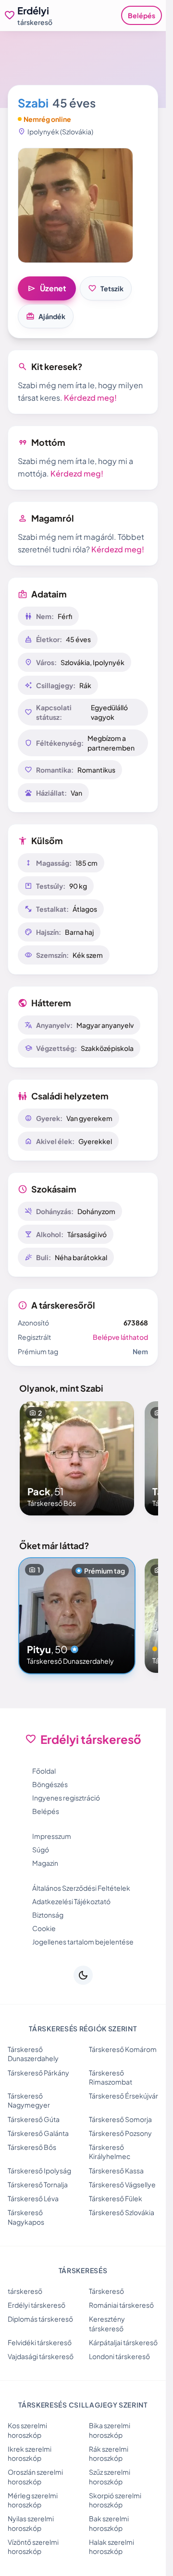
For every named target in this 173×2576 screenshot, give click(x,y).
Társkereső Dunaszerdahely (33, 2054)
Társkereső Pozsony (120, 2133)
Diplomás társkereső (40, 2319)
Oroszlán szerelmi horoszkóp (35, 2476)
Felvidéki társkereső (40, 2342)
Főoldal (44, 1771)
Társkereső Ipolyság (39, 2171)
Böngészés (50, 1784)
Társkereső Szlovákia (122, 2212)
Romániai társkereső (121, 2305)
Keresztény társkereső (107, 2323)
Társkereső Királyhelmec (110, 2152)
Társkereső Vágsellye (122, 2184)
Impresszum (52, 1836)
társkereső (25, 2291)
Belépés (142, 15)
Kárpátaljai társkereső (123, 2342)
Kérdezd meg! (90, 398)
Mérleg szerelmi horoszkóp (33, 2500)
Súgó (41, 1849)
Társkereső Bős (32, 2147)
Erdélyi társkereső (37, 2305)
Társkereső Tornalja (38, 2184)
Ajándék (46, 316)
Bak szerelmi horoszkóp (109, 2523)
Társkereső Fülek (116, 2198)
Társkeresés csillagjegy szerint (83, 2405)
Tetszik (106, 288)
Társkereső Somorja (120, 2119)
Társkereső (106, 2291)
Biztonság (48, 1915)
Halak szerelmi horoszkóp (111, 2546)
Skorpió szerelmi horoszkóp (115, 2500)
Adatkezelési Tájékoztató (71, 1901)
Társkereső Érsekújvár (124, 2096)
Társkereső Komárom (123, 2049)
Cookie (44, 1928)
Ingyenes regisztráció (66, 1798)
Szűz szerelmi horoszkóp (110, 2476)
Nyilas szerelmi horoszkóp (31, 2523)
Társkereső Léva (33, 2198)
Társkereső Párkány (38, 2073)
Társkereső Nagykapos (26, 2217)
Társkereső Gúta (34, 2119)
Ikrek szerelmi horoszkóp (30, 2453)
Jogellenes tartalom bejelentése (83, 1942)
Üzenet (47, 288)
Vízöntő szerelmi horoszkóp (33, 2546)
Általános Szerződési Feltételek (81, 1888)
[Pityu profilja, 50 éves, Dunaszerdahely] (77, 1616)
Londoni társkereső (119, 2356)
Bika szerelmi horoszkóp (110, 2430)
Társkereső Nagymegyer (29, 2100)
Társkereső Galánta (38, 2133)
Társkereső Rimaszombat (111, 2077)
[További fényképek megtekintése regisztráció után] (75, 205)
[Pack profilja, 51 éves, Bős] (77, 1458)
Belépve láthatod (120, 1337)
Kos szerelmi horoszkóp (27, 2430)
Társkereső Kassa (116, 2171)
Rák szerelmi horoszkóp (109, 2453)
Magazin (45, 1863)
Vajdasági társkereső (41, 2356)
